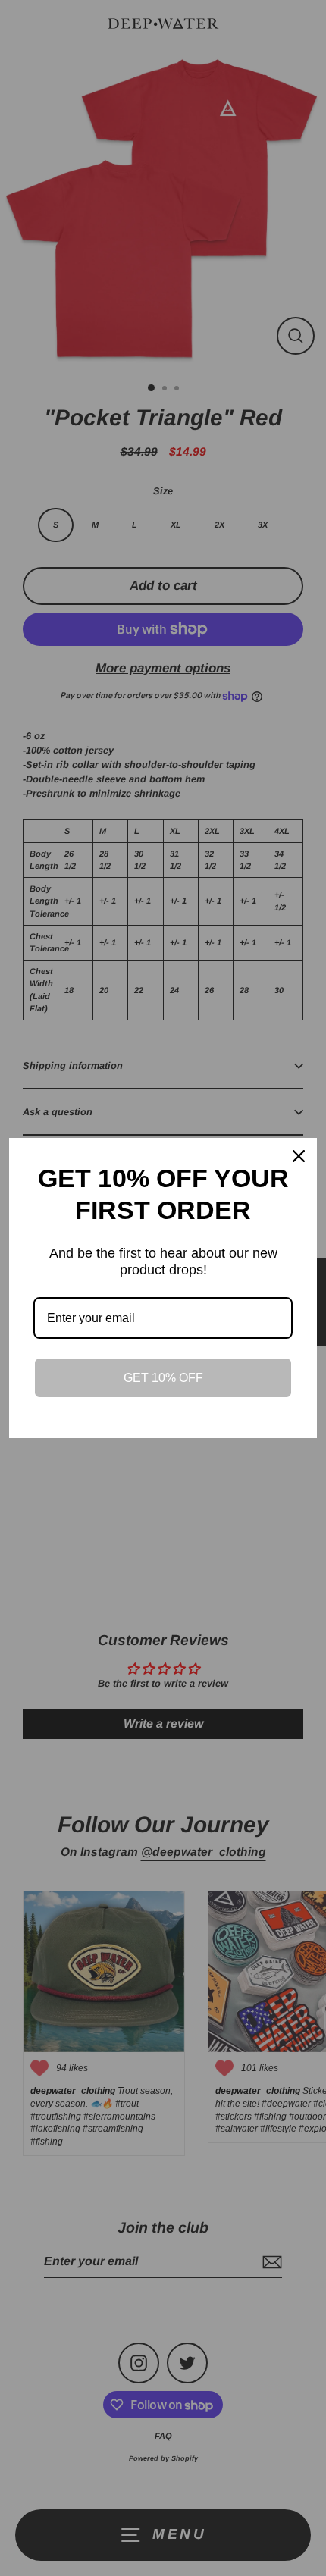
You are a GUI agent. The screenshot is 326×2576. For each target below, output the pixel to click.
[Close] (299, 1156)
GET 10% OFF (163, 1378)
